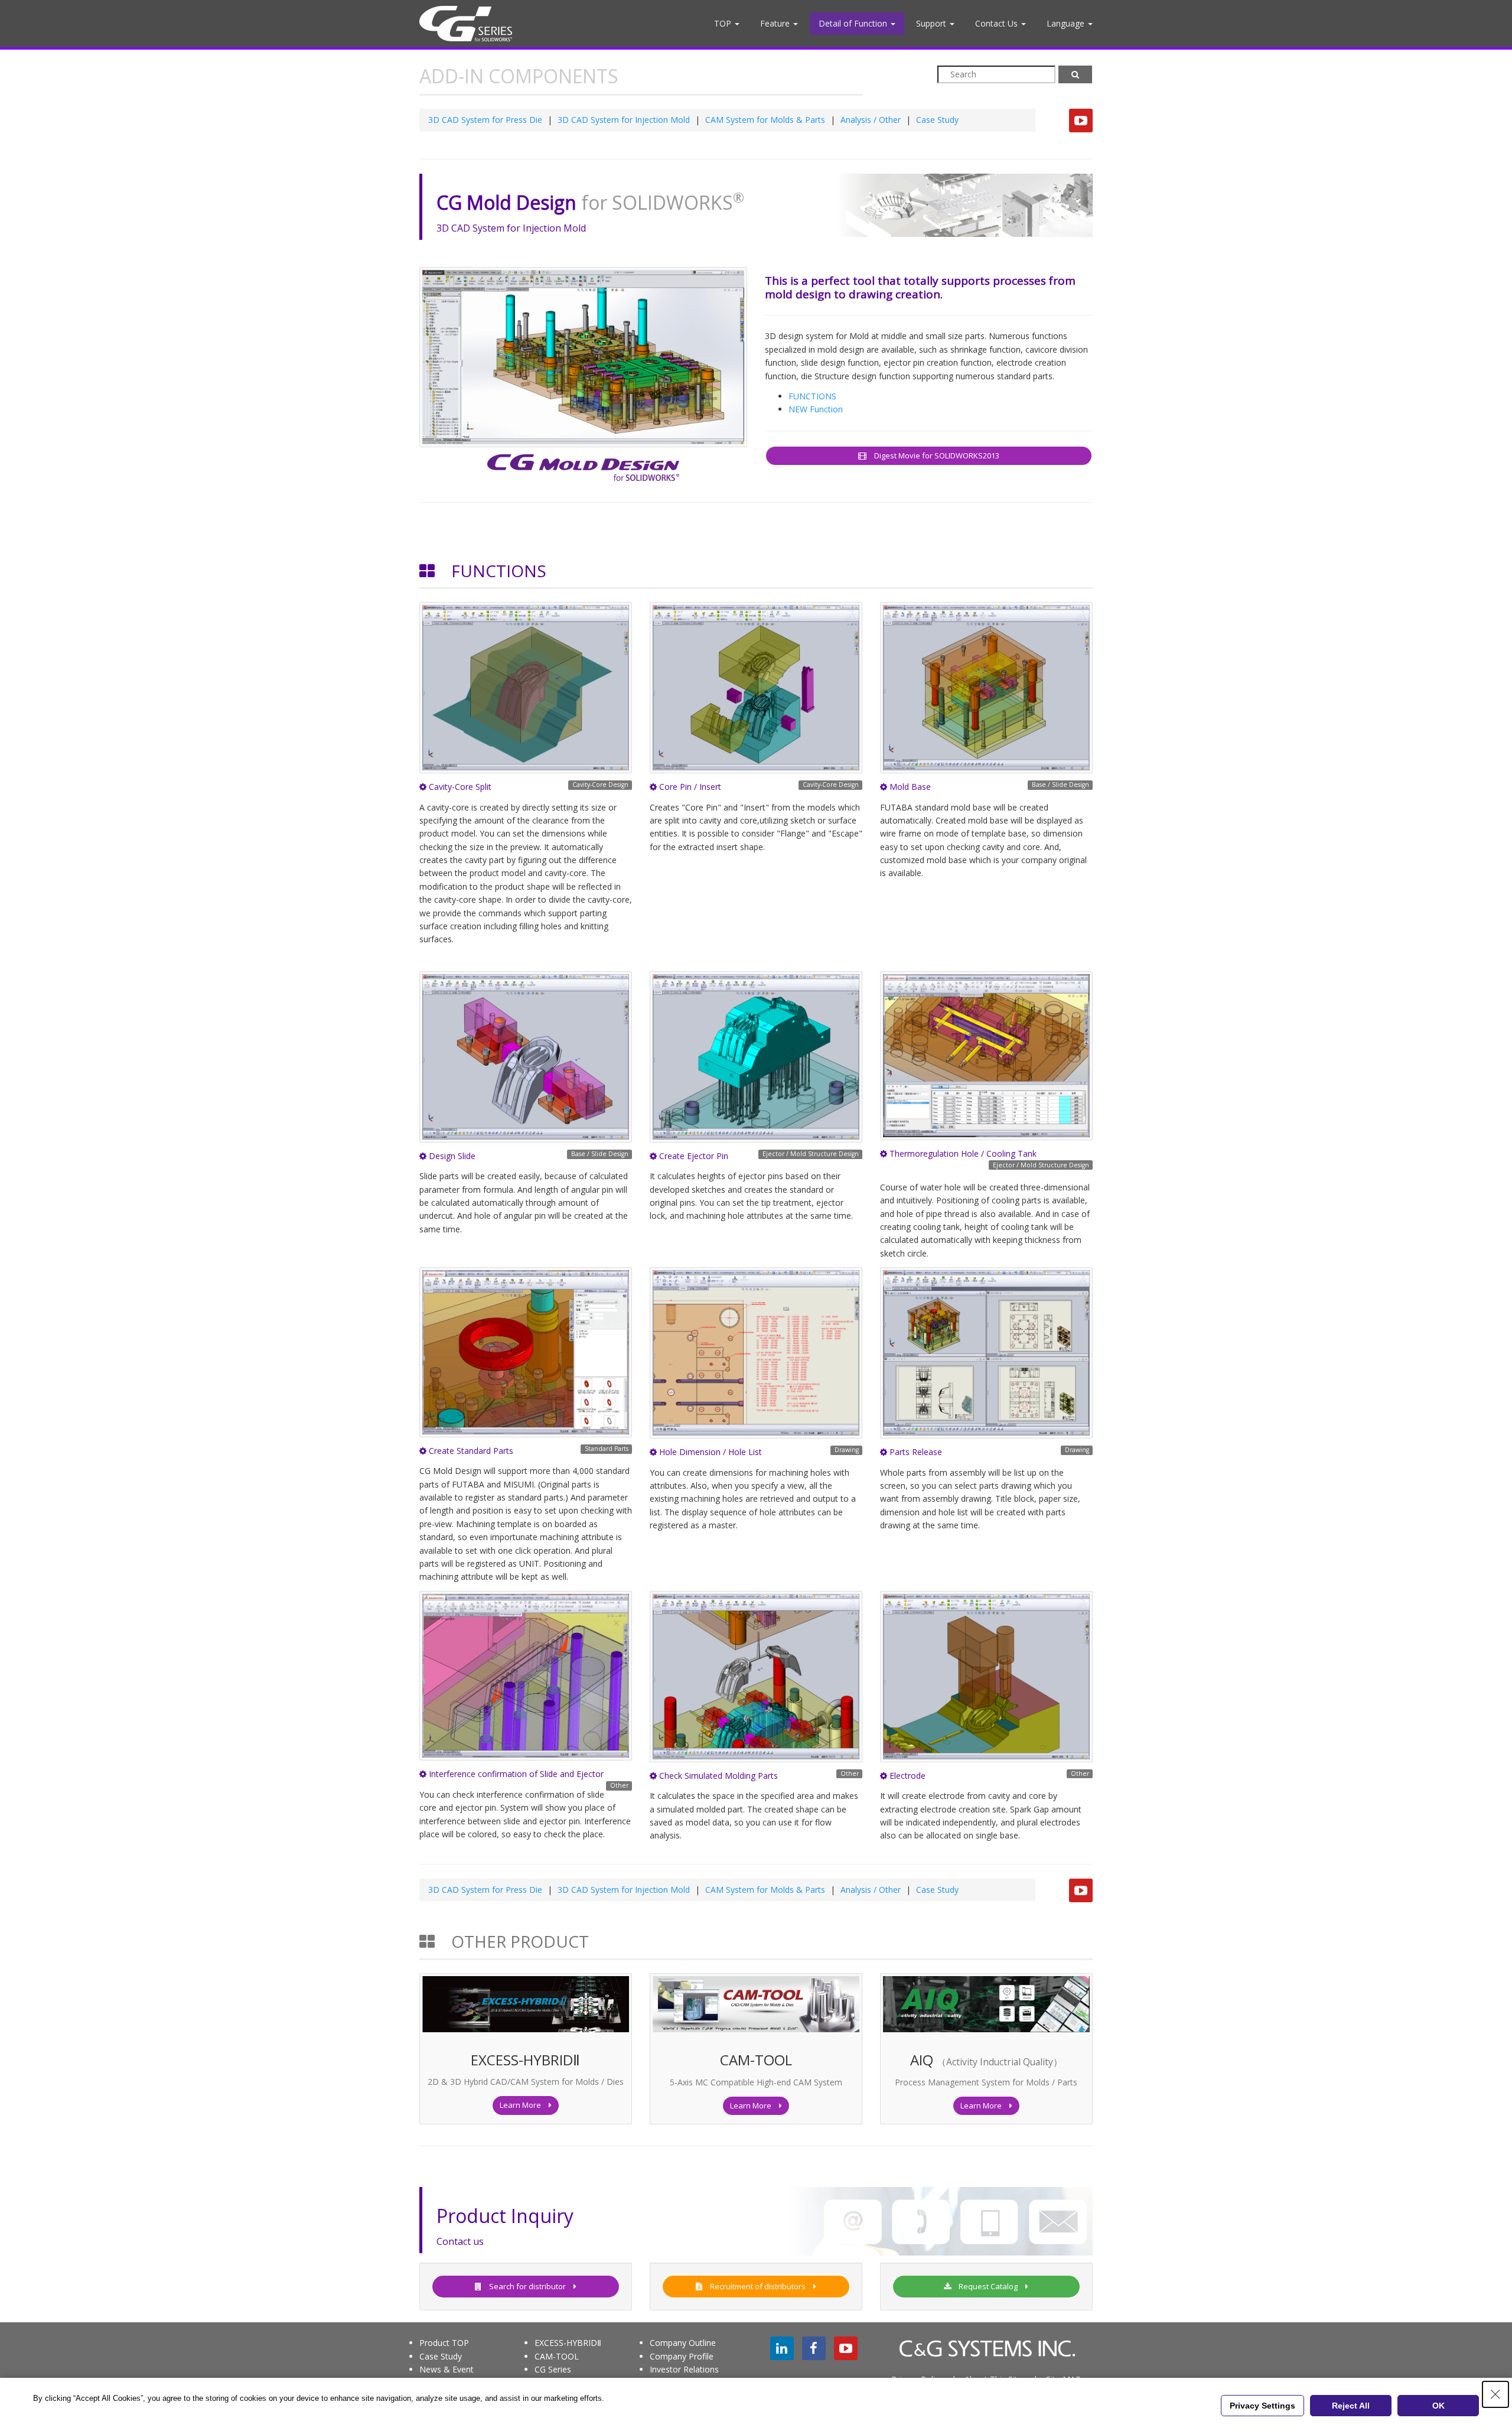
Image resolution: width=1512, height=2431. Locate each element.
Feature (776, 23)
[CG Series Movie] (1081, 121)
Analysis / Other (871, 120)
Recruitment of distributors (758, 2286)
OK (1438, 2406)
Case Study (937, 120)
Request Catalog (988, 2286)
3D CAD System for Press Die (485, 120)
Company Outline (683, 2343)
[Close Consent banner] (1495, 2394)
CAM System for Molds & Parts (765, 120)
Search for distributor (527, 2286)
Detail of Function (854, 23)
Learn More (524, 2105)
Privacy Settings (1262, 2406)
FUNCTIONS (812, 396)
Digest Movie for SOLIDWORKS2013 (933, 455)
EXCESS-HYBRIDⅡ (568, 2343)
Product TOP (444, 2343)
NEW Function (816, 409)
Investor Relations (684, 2369)
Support (932, 23)
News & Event (447, 2369)
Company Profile (682, 2356)
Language (1067, 23)
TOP (724, 23)
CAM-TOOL (557, 2356)
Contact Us (998, 23)
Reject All (1351, 2406)
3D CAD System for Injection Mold (624, 120)
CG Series (553, 2369)
